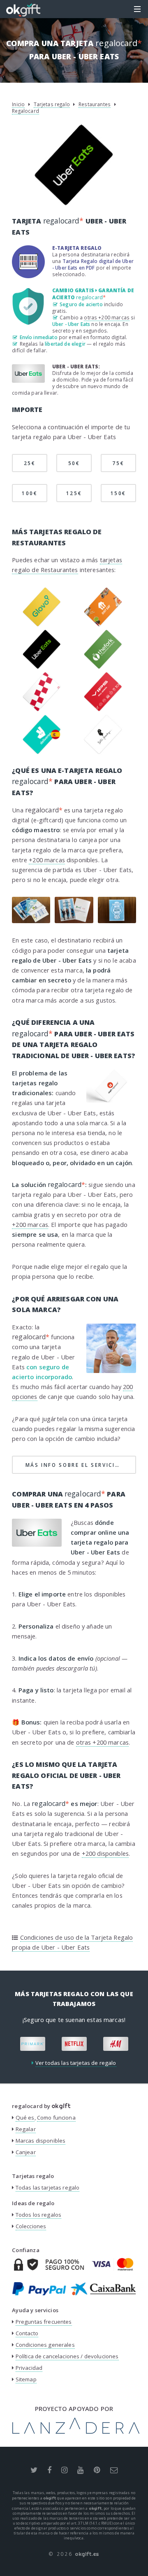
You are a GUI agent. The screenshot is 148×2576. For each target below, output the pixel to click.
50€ (74, 463)
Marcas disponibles (41, 2141)
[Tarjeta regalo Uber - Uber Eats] (42, 667)
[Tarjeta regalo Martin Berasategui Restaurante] (103, 752)
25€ (30, 463)
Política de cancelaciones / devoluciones (67, 2356)
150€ (119, 493)
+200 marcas (47, 860)
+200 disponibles (105, 1853)
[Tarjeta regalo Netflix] (53, 2044)
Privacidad (29, 2368)
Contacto (27, 2333)
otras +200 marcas (107, 317)
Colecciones (31, 2226)
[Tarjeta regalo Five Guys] (42, 709)
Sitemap (26, 2379)
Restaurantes (95, 104)
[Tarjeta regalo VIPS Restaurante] (103, 709)
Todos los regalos (39, 2215)
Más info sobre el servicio (81, 1465)
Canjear (26, 2152)
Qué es (25, 2118)
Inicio (18, 104)
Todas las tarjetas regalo (48, 2187)
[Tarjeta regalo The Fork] (103, 667)
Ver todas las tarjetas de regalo (76, 2063)
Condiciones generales (45, 2345)
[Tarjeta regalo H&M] (94, 2044)
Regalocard (25, 111)
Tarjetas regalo (52, 104)
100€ (30, 493)
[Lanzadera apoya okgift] (76, 2432)
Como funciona (56, 2118)
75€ (118, 463)
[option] (53, 2044)
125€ (74, 493)
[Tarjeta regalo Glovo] (42, 624)
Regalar (26, 2129)
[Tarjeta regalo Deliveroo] (42, 752)
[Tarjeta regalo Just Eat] (103, 624)
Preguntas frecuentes (44, 2322)
